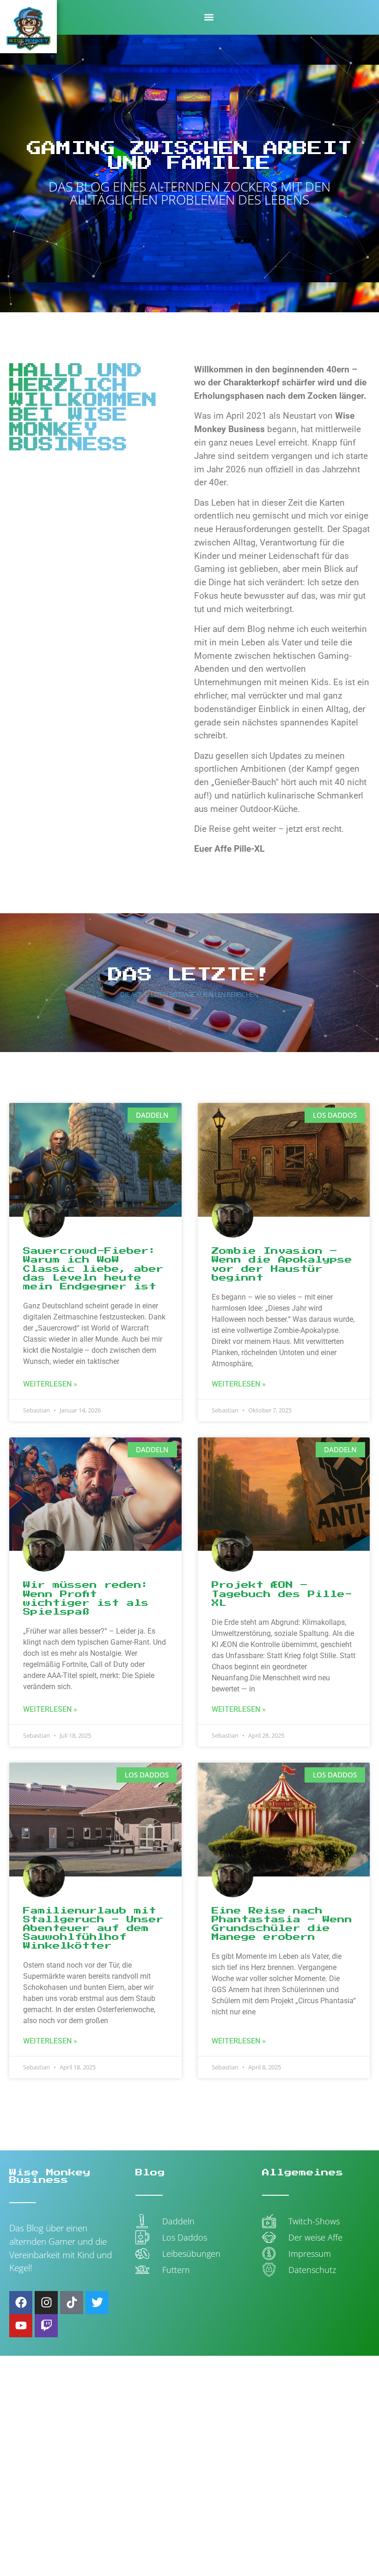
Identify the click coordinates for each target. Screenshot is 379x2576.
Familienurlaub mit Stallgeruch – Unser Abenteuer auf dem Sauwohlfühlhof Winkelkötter (93, 1929)
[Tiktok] (72, 2303)
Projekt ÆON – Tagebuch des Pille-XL (282, 1594)
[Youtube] (21, 2326)
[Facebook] (21, 2303)
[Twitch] (46, 2326)
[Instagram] (46, 2303)
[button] (209, 17)
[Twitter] (97, 2303)
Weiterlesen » (50, 1384)
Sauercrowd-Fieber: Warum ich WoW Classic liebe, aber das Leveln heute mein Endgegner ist (93, 1269)
